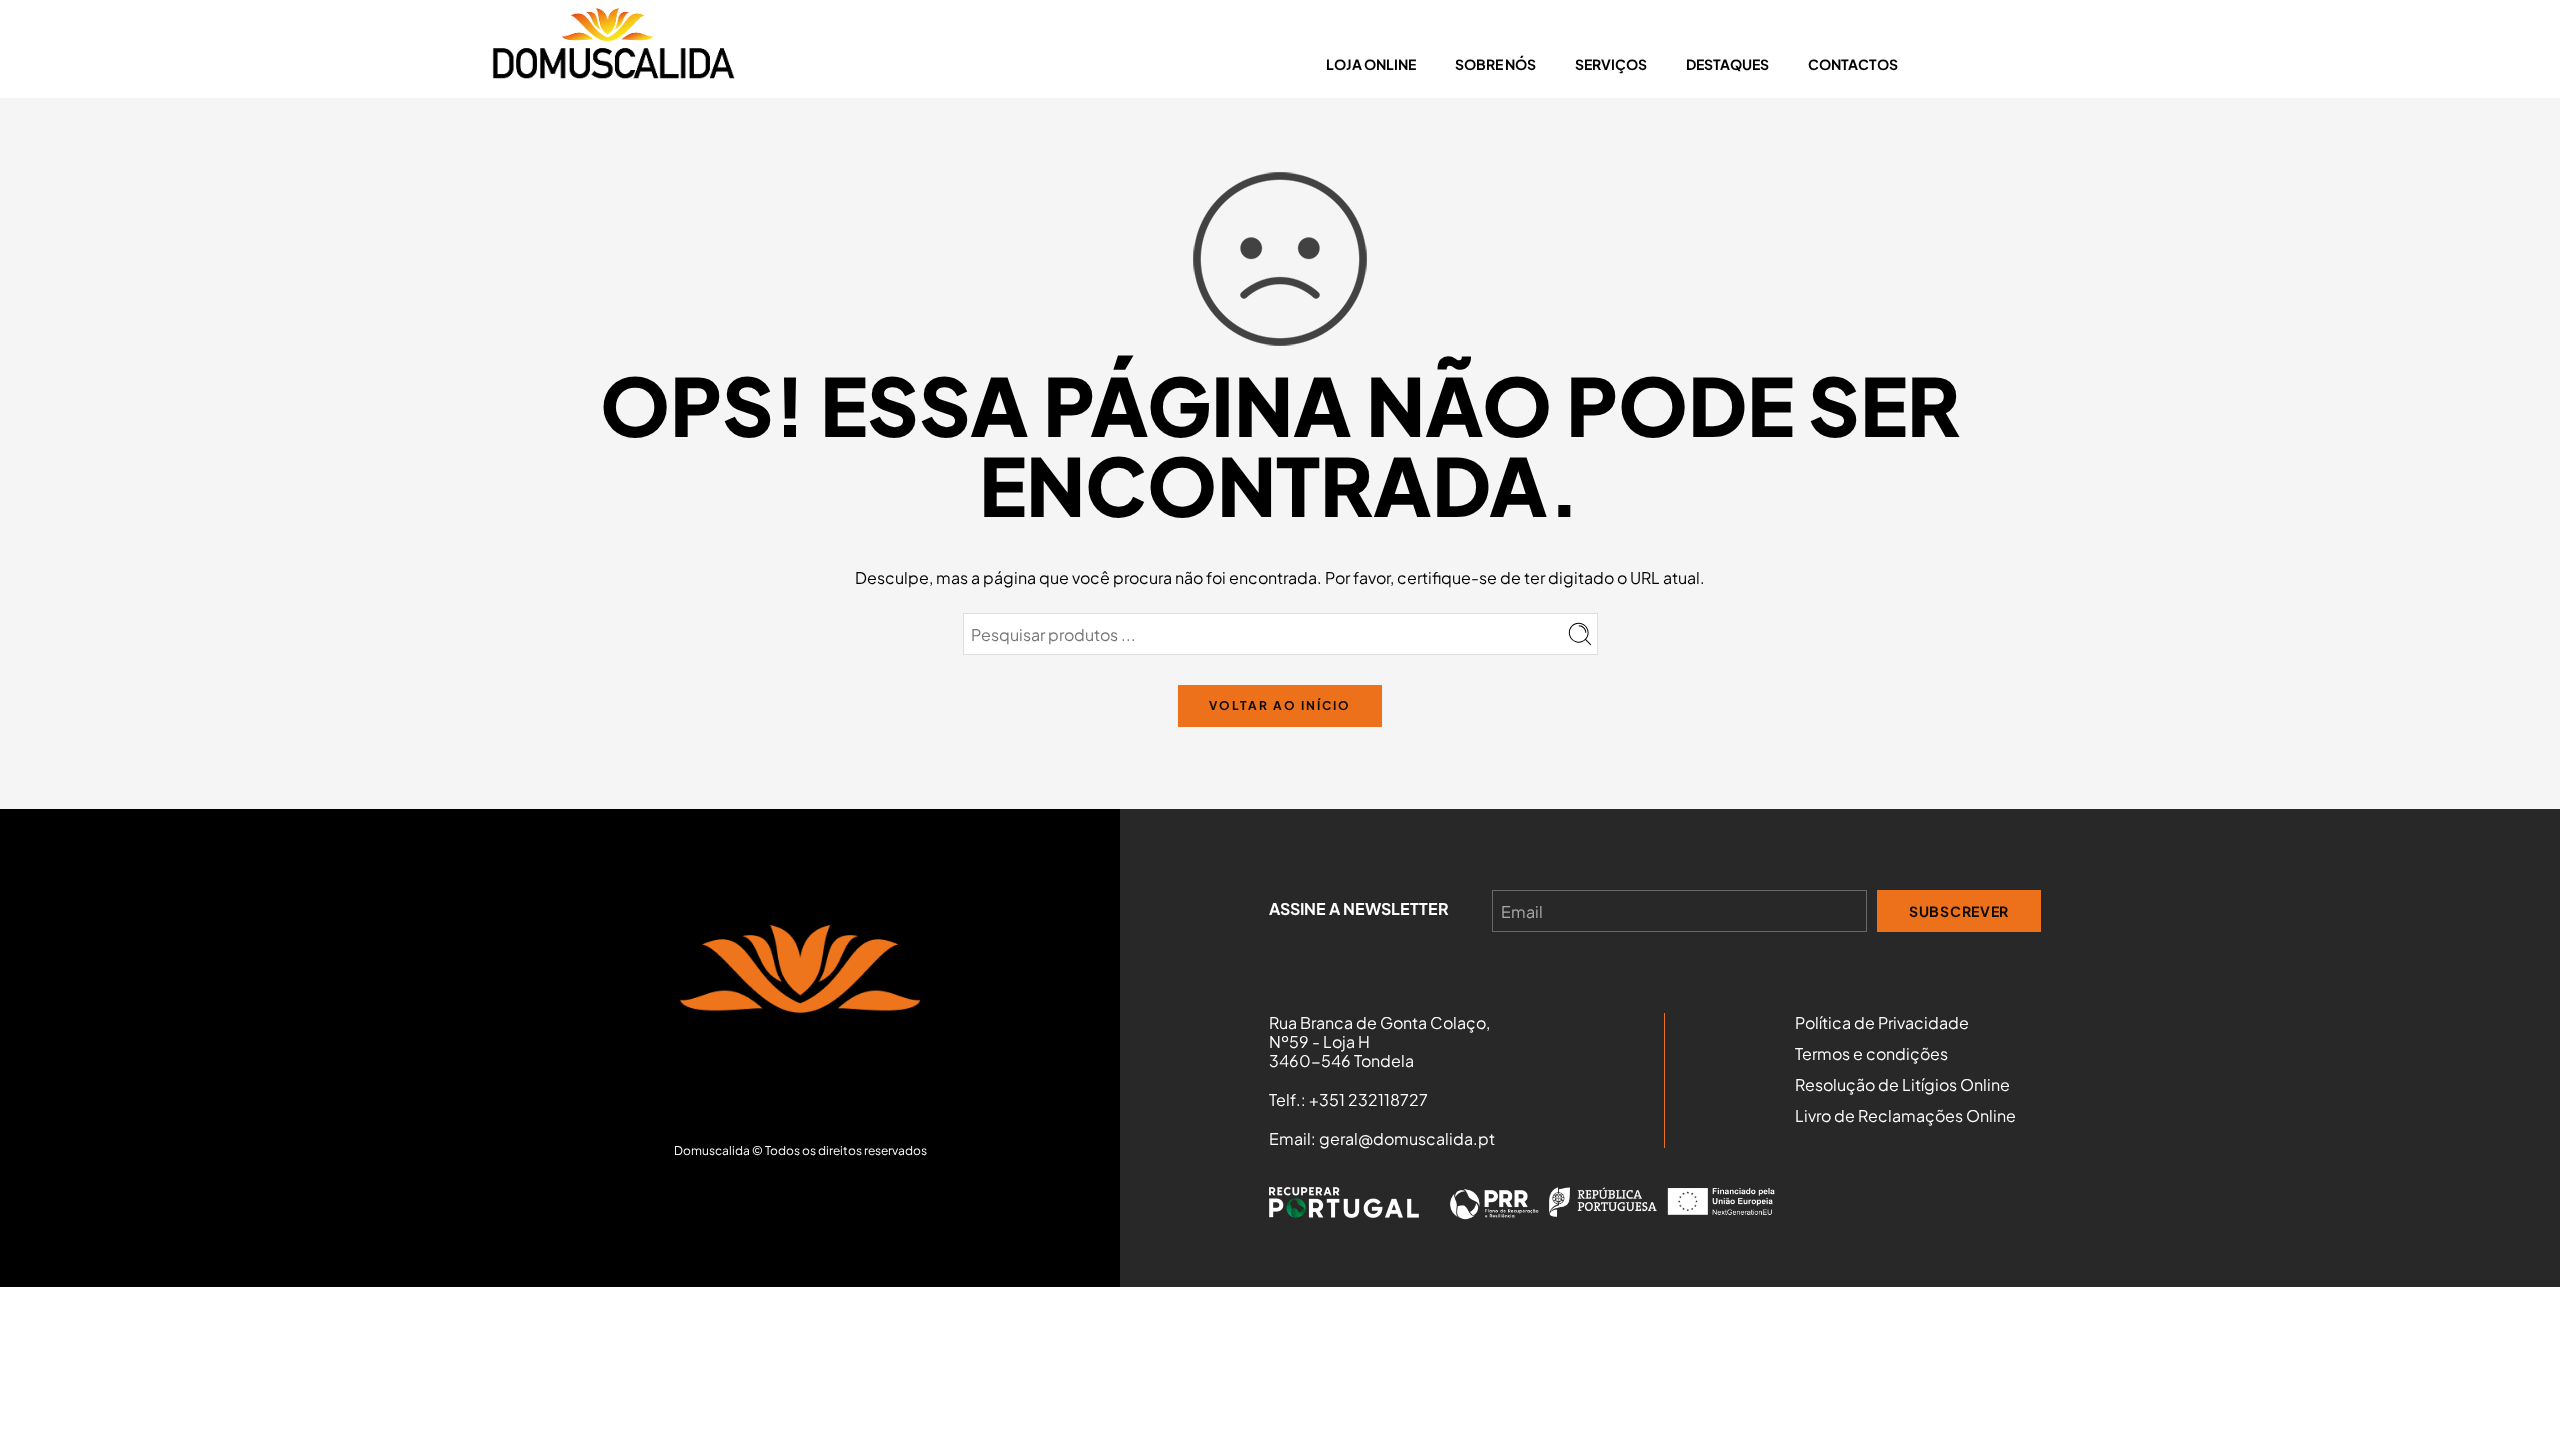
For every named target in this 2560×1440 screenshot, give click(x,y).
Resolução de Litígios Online (1902, 1085)
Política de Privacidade (1882, 1023)
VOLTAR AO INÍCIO (1280, 705)
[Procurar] (2062, 64)
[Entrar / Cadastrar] (1957, 64)
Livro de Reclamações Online (1905, 1116)
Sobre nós (1495, 64)
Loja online (1371, 64)
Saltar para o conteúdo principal (140, 19)
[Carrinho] (1994, 64)
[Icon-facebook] (800, 1081)
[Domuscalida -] (612, 49)
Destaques (1727, 64)
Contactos (1853, 64)
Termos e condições (1871, 1054)
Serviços (1611, 64)
